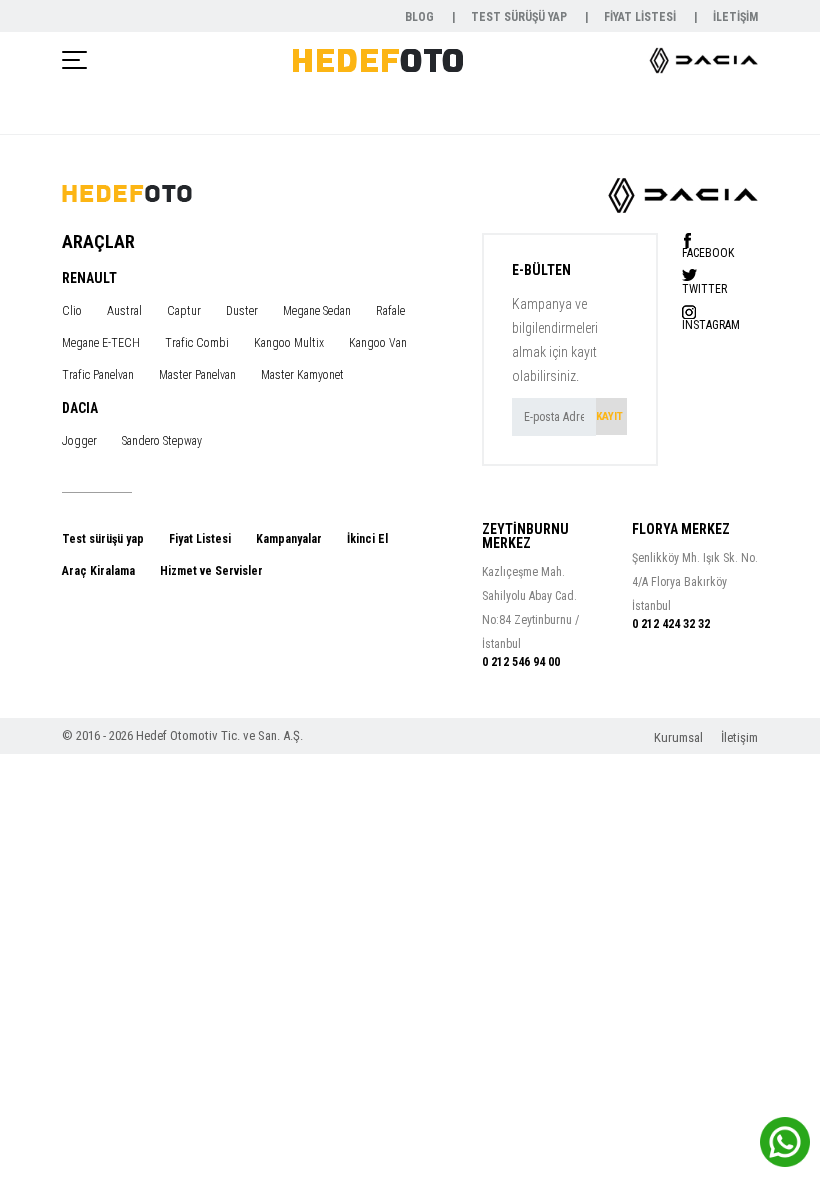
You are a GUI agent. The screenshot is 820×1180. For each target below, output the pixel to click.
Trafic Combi (197, 343)
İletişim (739, 737)
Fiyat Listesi (200, 539)
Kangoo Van (378, 343)
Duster (242, 311)
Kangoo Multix (289, 343)
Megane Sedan (317, 311)
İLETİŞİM (735, 17)
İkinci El (367, 539)
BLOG (421, 17)
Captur (184, 311)
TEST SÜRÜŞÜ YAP (520, 17)
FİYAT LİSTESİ (641, 17)
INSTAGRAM (711, 324)
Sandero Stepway (162, 441)
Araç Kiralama (98, 571)
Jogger (79, 441)
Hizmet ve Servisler (211, 571)
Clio (72, 311)
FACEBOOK (708, 252)
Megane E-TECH (101, 343)
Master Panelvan (197, 375)
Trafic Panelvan (98, 375)
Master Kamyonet (302, 375)
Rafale (390, 311)
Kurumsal (680, 737)
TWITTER (704, 288)
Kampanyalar (289, 539)
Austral (124, 311)
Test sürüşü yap (103, 539)
